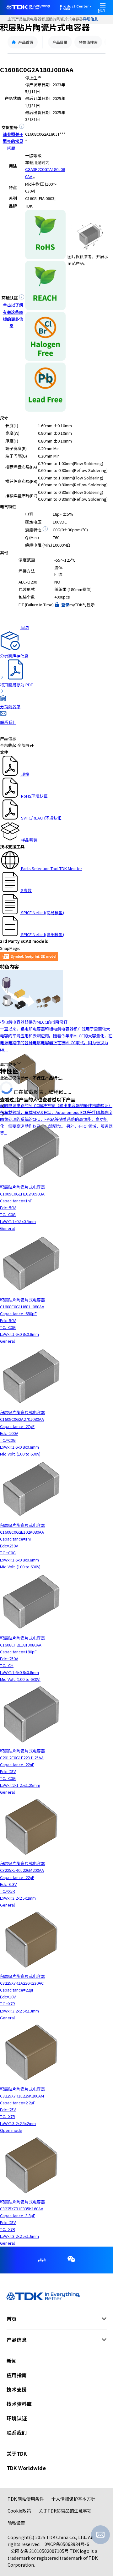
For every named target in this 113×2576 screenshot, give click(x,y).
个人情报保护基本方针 (73, 2499)
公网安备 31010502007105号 (40, 2551)
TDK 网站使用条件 (26, 2499)
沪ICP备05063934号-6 (67, 2544)
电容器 (36, 19)
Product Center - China (76, 8)
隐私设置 (16, 2523)
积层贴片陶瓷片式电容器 (62, 19)
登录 (65, 605)
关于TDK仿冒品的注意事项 (65, 2511)
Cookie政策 (19, 2511)
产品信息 (23, 19)
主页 (11, 19)
